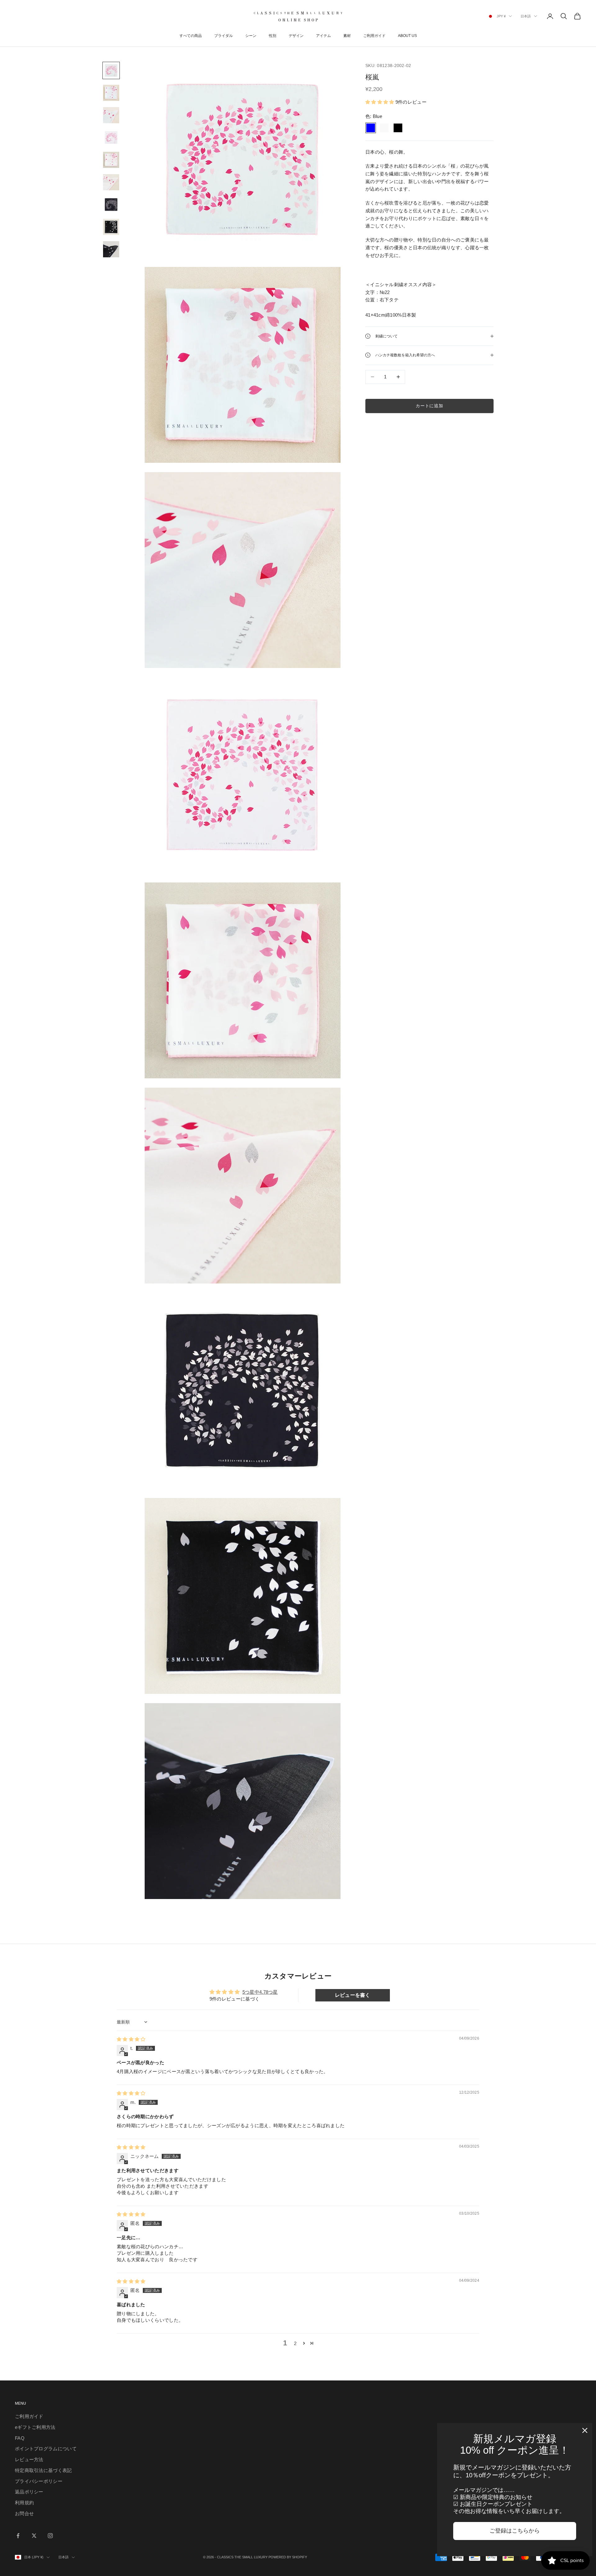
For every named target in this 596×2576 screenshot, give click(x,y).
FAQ (20, 2438)
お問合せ (24, 2513)
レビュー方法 (29, 2459)
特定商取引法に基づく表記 (43, 2470)
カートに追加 (429, 406)
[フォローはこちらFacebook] (18, 2536)
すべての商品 (191, 36)
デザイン (296, 36)
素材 (347, 36)
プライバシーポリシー (39, 2481)
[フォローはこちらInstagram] (50, 2536)
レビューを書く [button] (353, 1995)
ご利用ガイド (374, 36)
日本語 (526, 16)
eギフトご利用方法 (35, 2427)
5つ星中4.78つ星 (260, 1992)
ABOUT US (407, 36)
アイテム (323, 36)
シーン (251, 36)
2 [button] (295, 2343)
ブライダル (223, 36)
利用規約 (24, 2503)
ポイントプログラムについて (46, 2449)
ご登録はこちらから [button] (515, 2531)
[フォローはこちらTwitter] (34, 2536)
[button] (380, 102)
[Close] (585, 2430)
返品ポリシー (29, 2492)
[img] (131, 2039)
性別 (273, 36)
